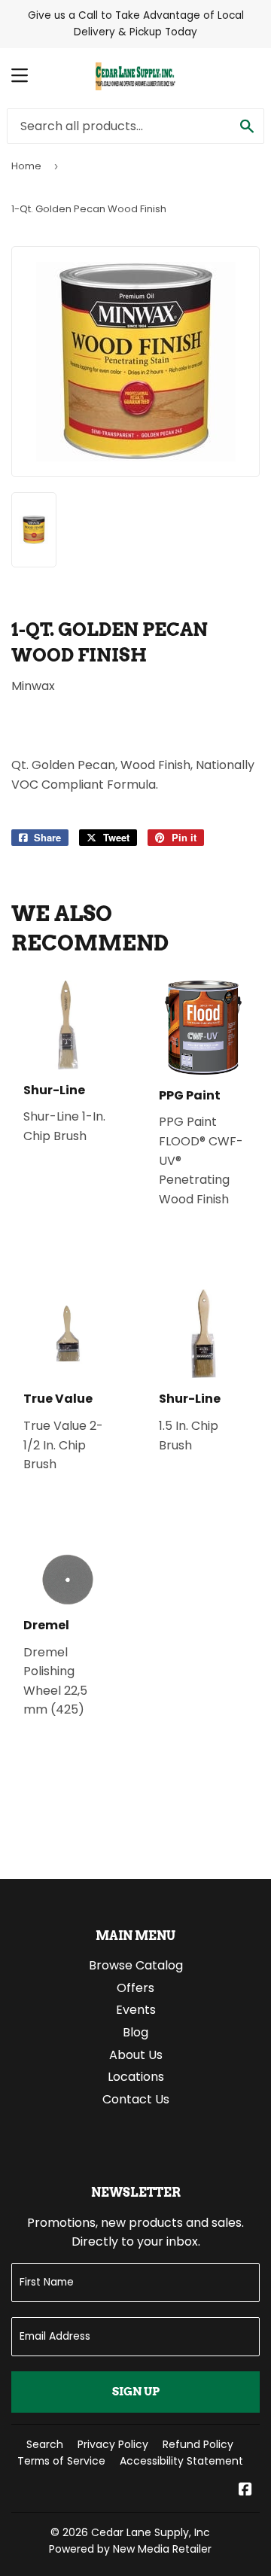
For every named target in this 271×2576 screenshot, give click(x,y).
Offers (135, 1988)
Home (26, 166)
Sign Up (136, 2392)
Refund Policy (198, 2444)
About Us (136, 2055)
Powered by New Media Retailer (130, 2549)
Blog (135, 2032)
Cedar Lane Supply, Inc (151, 2532)
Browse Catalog (136, 1965)
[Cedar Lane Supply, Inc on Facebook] (245, 2491)
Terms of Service (61, 2461)
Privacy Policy (113, 2444)
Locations (136, 2077)
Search (45, 2444)
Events (136, 2010)
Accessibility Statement (181, 2461)
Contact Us (136, 2099)
